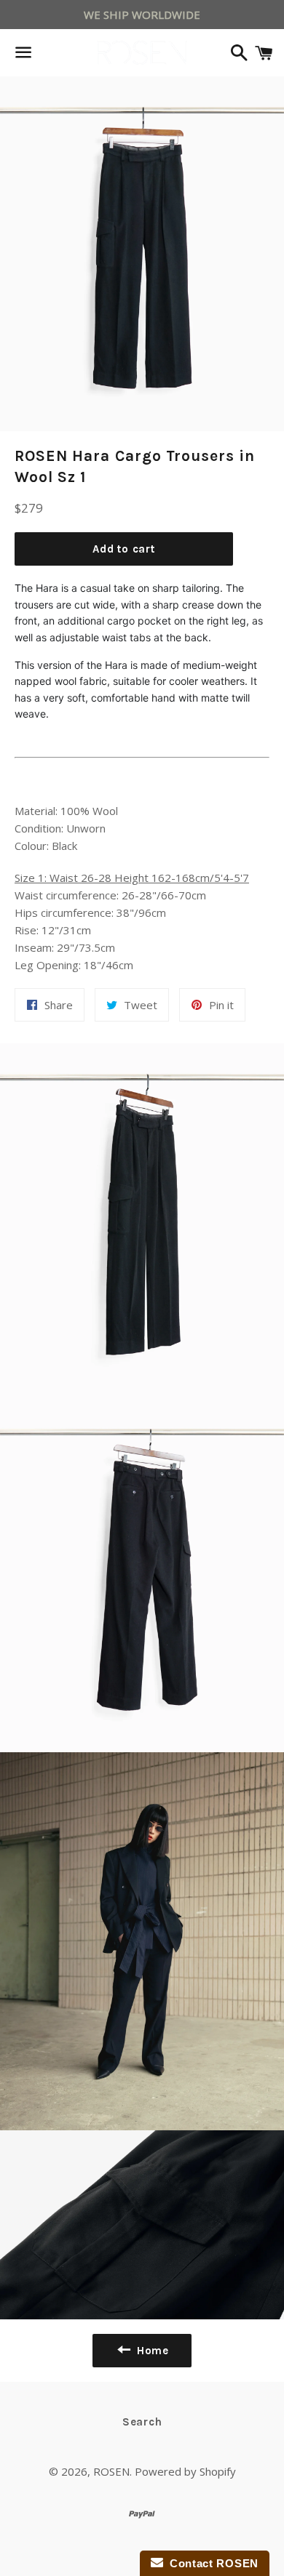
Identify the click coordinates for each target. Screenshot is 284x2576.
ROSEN (111, 2471)
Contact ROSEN (211, 2563)
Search (142, 2422)
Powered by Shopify (185, 2471)
